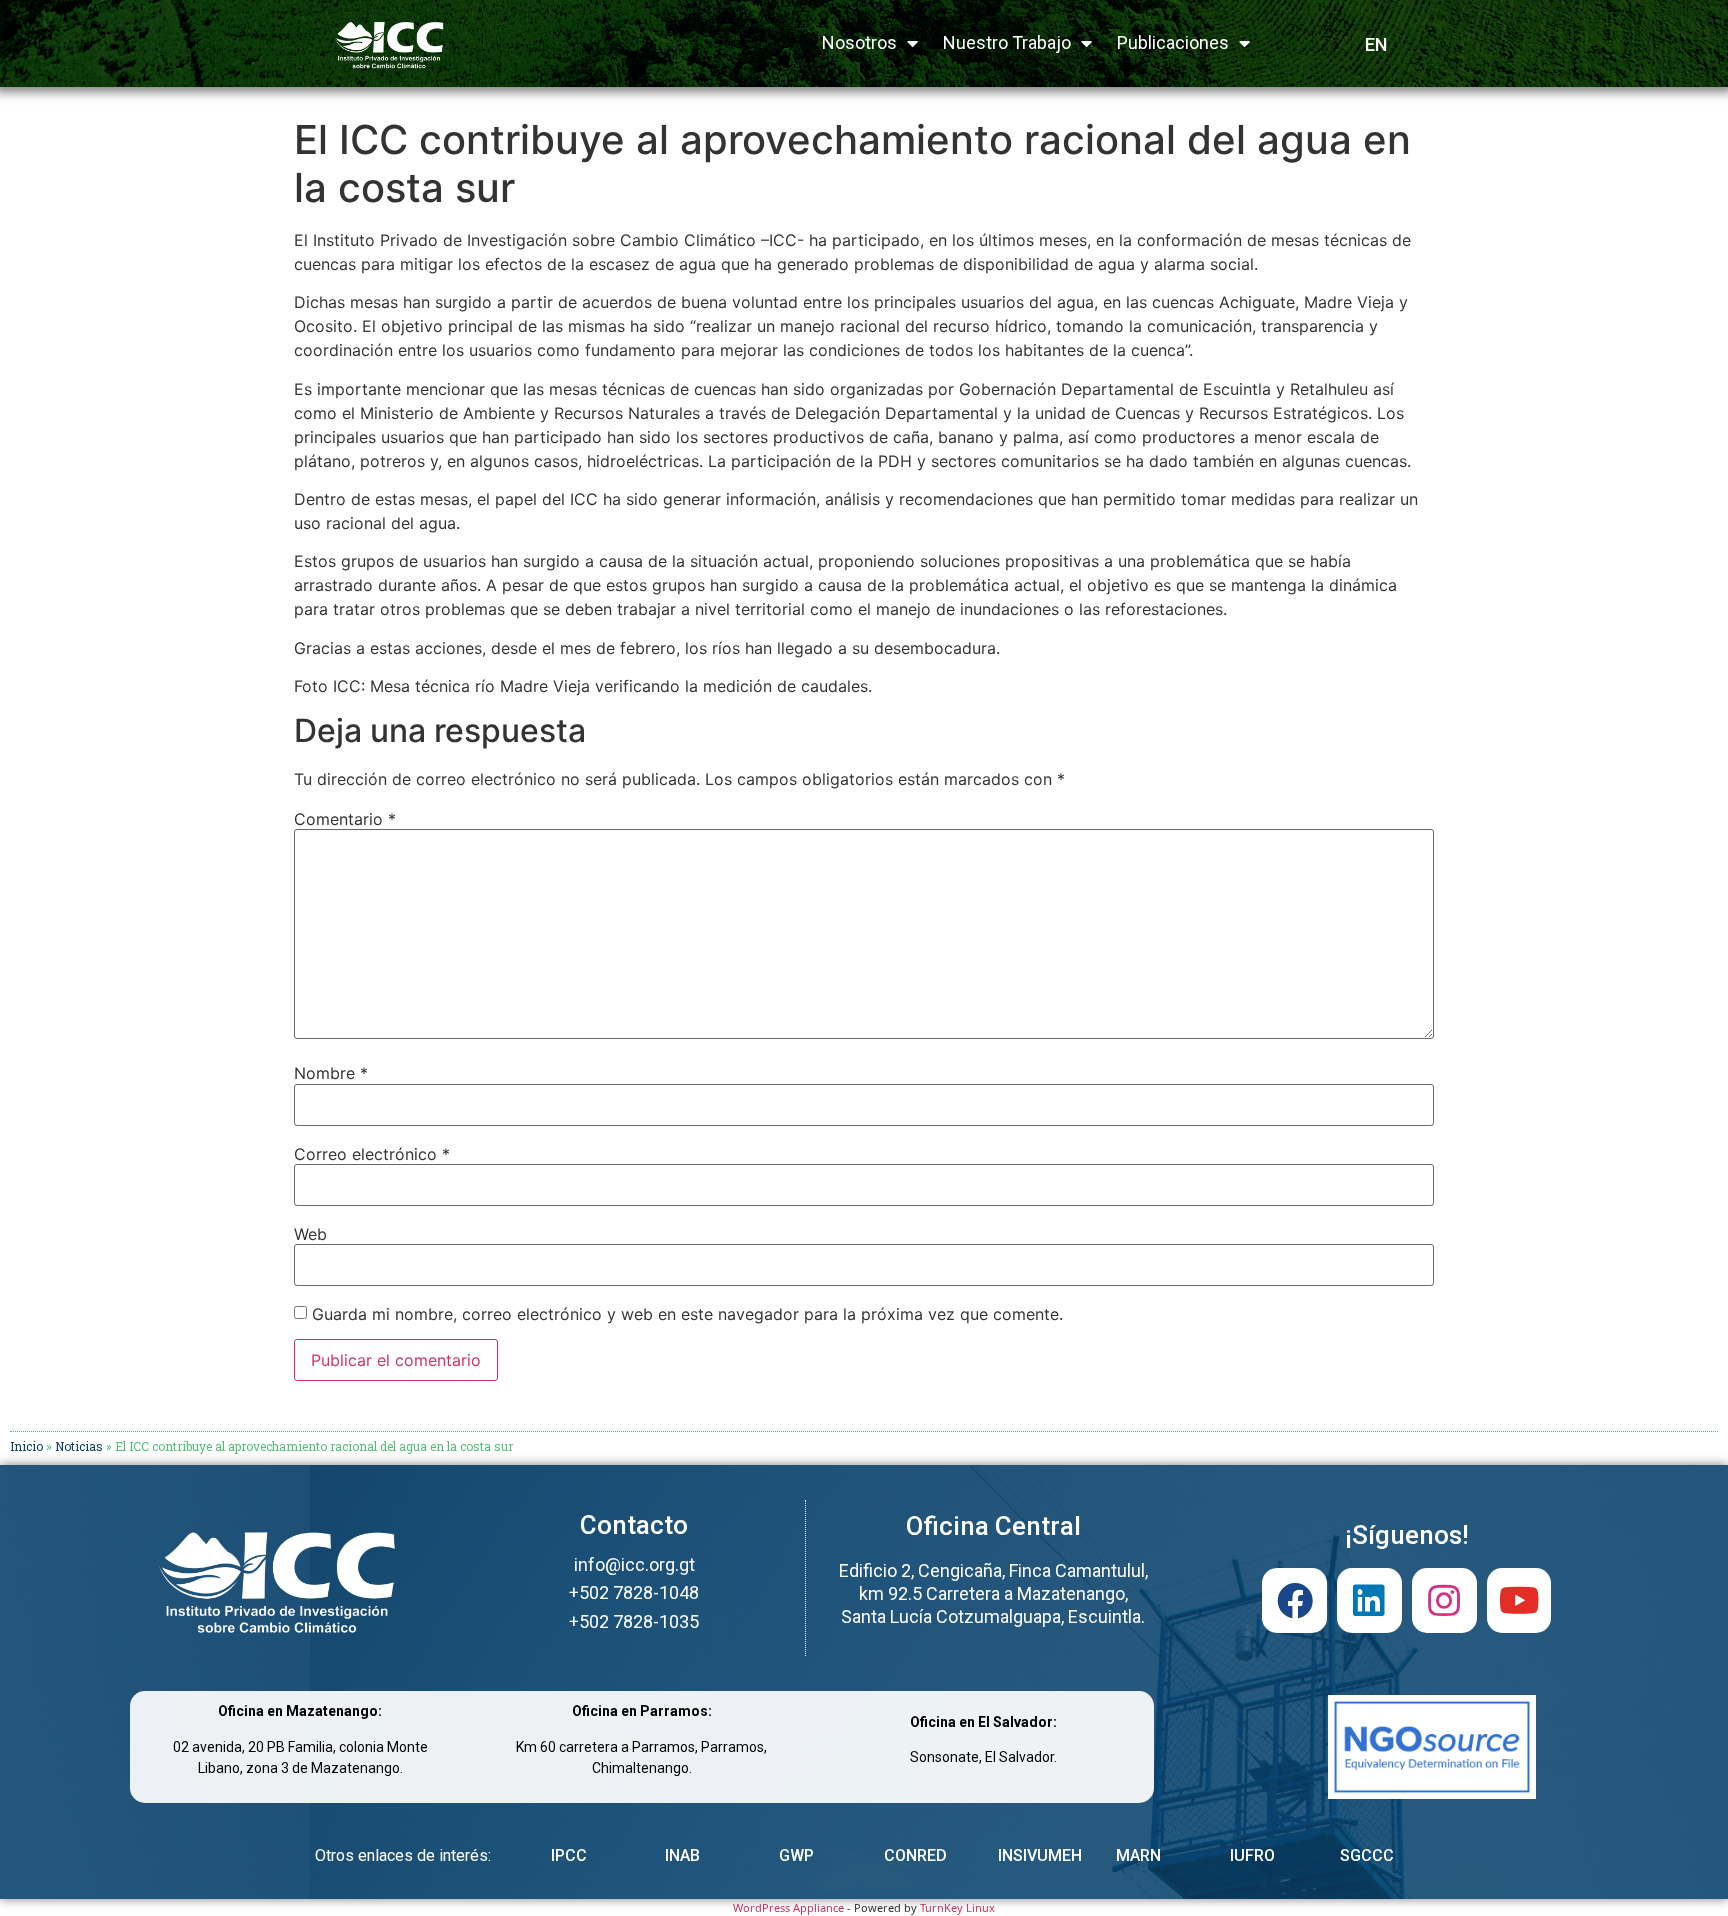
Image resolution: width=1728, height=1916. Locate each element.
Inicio (26, 1446)
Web (310, 1234)
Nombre (331, 1073)
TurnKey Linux (957, 1907)
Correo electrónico (372, 1154)
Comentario (345, 819)
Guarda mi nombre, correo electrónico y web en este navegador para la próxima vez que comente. (687, 1314)
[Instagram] (1444, 1600)
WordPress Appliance (788, 1907)
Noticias (79, 1446)
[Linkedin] (1369, 1600)
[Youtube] (1519, 1600)
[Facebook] (1294, 1600)
